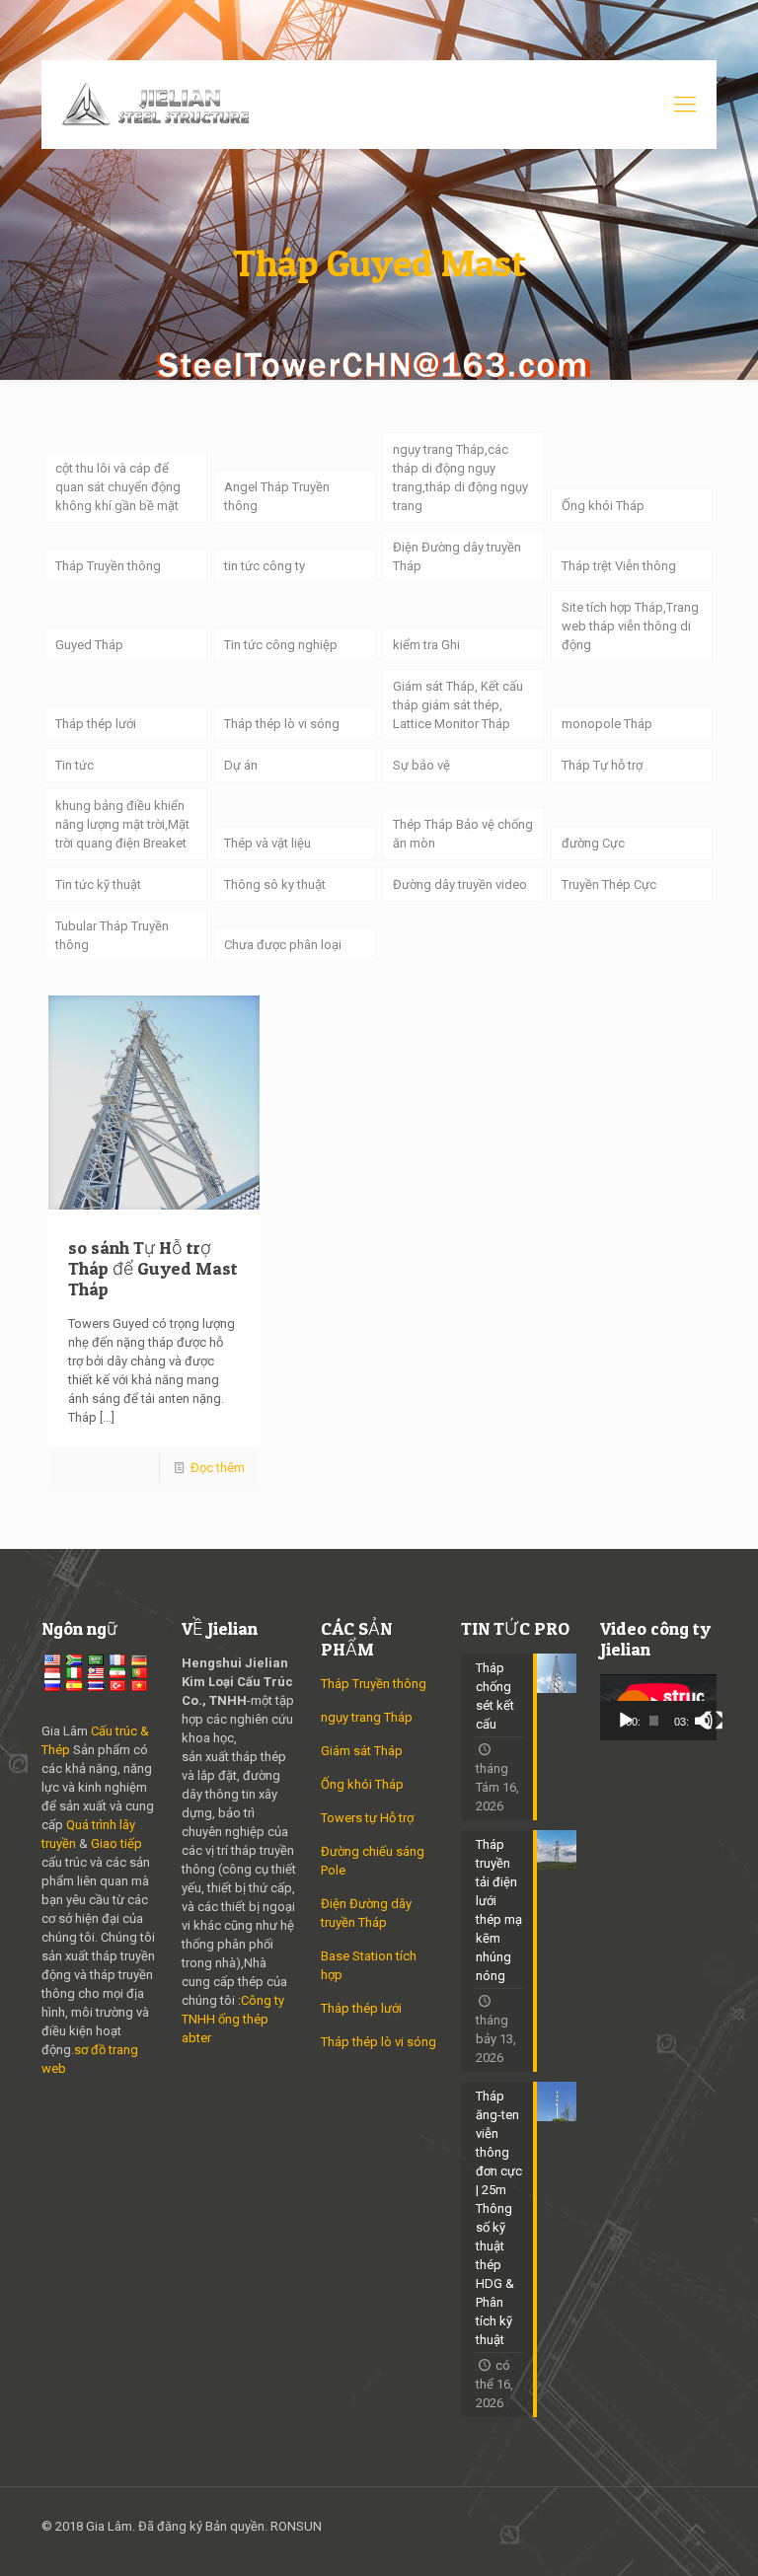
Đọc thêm (218, 1468)
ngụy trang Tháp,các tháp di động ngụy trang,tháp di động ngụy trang (460, 478)
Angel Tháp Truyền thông (277, 496)
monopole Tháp (607, 724)
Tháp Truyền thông (108, 566)
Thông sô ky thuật (275, 884)
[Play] (626, 1721)
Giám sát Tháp (362, 1751)
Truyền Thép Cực (609, 884)
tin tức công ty (265, 566)
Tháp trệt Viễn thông (619, 566)
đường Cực (593, 843)
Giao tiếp (116, 1843)
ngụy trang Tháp (367, 1717)
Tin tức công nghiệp (281, 645)
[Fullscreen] (714, 1721)
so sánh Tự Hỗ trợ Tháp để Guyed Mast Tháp (153, 1268)
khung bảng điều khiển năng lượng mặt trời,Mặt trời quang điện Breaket (122, 824)
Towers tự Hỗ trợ (367, 1818)
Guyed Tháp (89, 645)
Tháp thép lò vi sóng (282, 724)
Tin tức (75, 765)
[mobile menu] (685, 105)
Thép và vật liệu (267, 843)
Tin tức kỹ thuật (98, 884)
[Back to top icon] (696, 2529)
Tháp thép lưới (96, 724)
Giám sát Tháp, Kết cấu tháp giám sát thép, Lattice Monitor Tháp (458, 705)
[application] (658, 1707)
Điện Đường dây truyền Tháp (457, 556)
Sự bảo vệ (421, 765)
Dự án (241, 765)
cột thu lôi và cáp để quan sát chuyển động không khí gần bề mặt (118, 487)
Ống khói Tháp (603, 506)
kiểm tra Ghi (426, 645)
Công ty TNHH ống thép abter (233, 2019)
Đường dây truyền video (460, 884)
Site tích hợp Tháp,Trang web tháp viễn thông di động (630, 626)
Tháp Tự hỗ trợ (602, 765)
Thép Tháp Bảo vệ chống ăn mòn (463, 834)
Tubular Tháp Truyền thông (112, 935)
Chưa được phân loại (283, 945)
